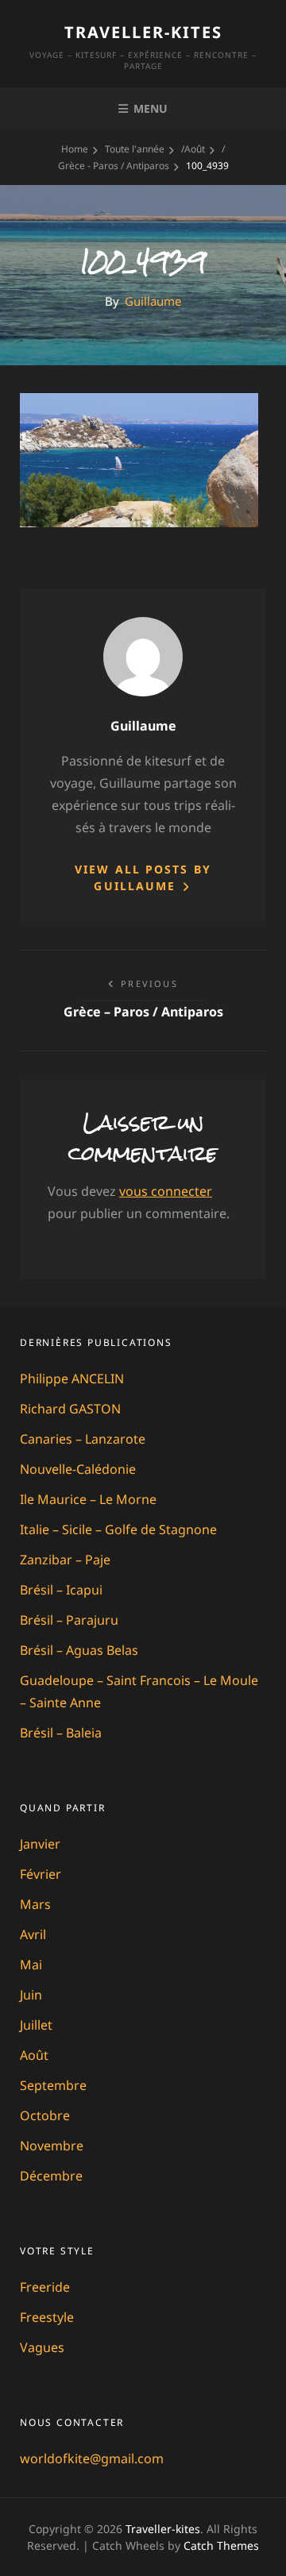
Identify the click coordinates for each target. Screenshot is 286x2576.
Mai (31, 1965)
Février (41, 1874)
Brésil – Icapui (61, 1590)
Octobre (45, 2115)
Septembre (53, 2085)
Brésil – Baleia (61, 1733)
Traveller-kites (143, 32)
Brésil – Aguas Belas (79, 1650)
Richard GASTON (70, 1409)
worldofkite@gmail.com (92, 2458)
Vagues (42, 2347)
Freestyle (47, 2317)
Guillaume (153, 301)
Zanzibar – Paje (65, 1560)
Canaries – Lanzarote (83, 1439)
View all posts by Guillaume (143, 877)
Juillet (36, 2025)
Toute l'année (135, 149)
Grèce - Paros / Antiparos (114, 166)
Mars (35, 1904)
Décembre (51, 2176)
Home (75, 149)
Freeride (45, 2287)
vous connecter (166, 1191)
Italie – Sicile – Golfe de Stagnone (118, 1529)
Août (195, 149)
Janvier (40, 1844)
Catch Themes (221, 2545)
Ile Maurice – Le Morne (88, 1499)
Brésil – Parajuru (69, 1620)
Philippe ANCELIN (72, 1379)
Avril (33, 1934)
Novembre (52, 2146)
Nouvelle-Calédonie (78, 1469)
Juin (31, 1995)
